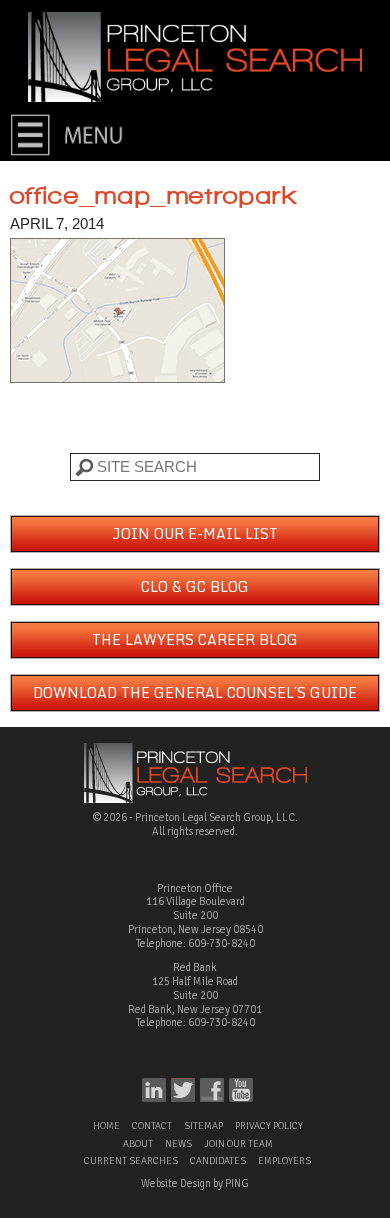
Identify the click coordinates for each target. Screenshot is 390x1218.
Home (106, 1126)
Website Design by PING (195, 1183)
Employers (284, 1161)
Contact (152, 1126)
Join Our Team (238, 1144)
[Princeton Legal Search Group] (194, 55)
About (138, 1144)
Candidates (218, 1161)
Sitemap (203, 1126)
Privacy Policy (269, 1126)
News (178, 1144)
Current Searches (131, 1161)
